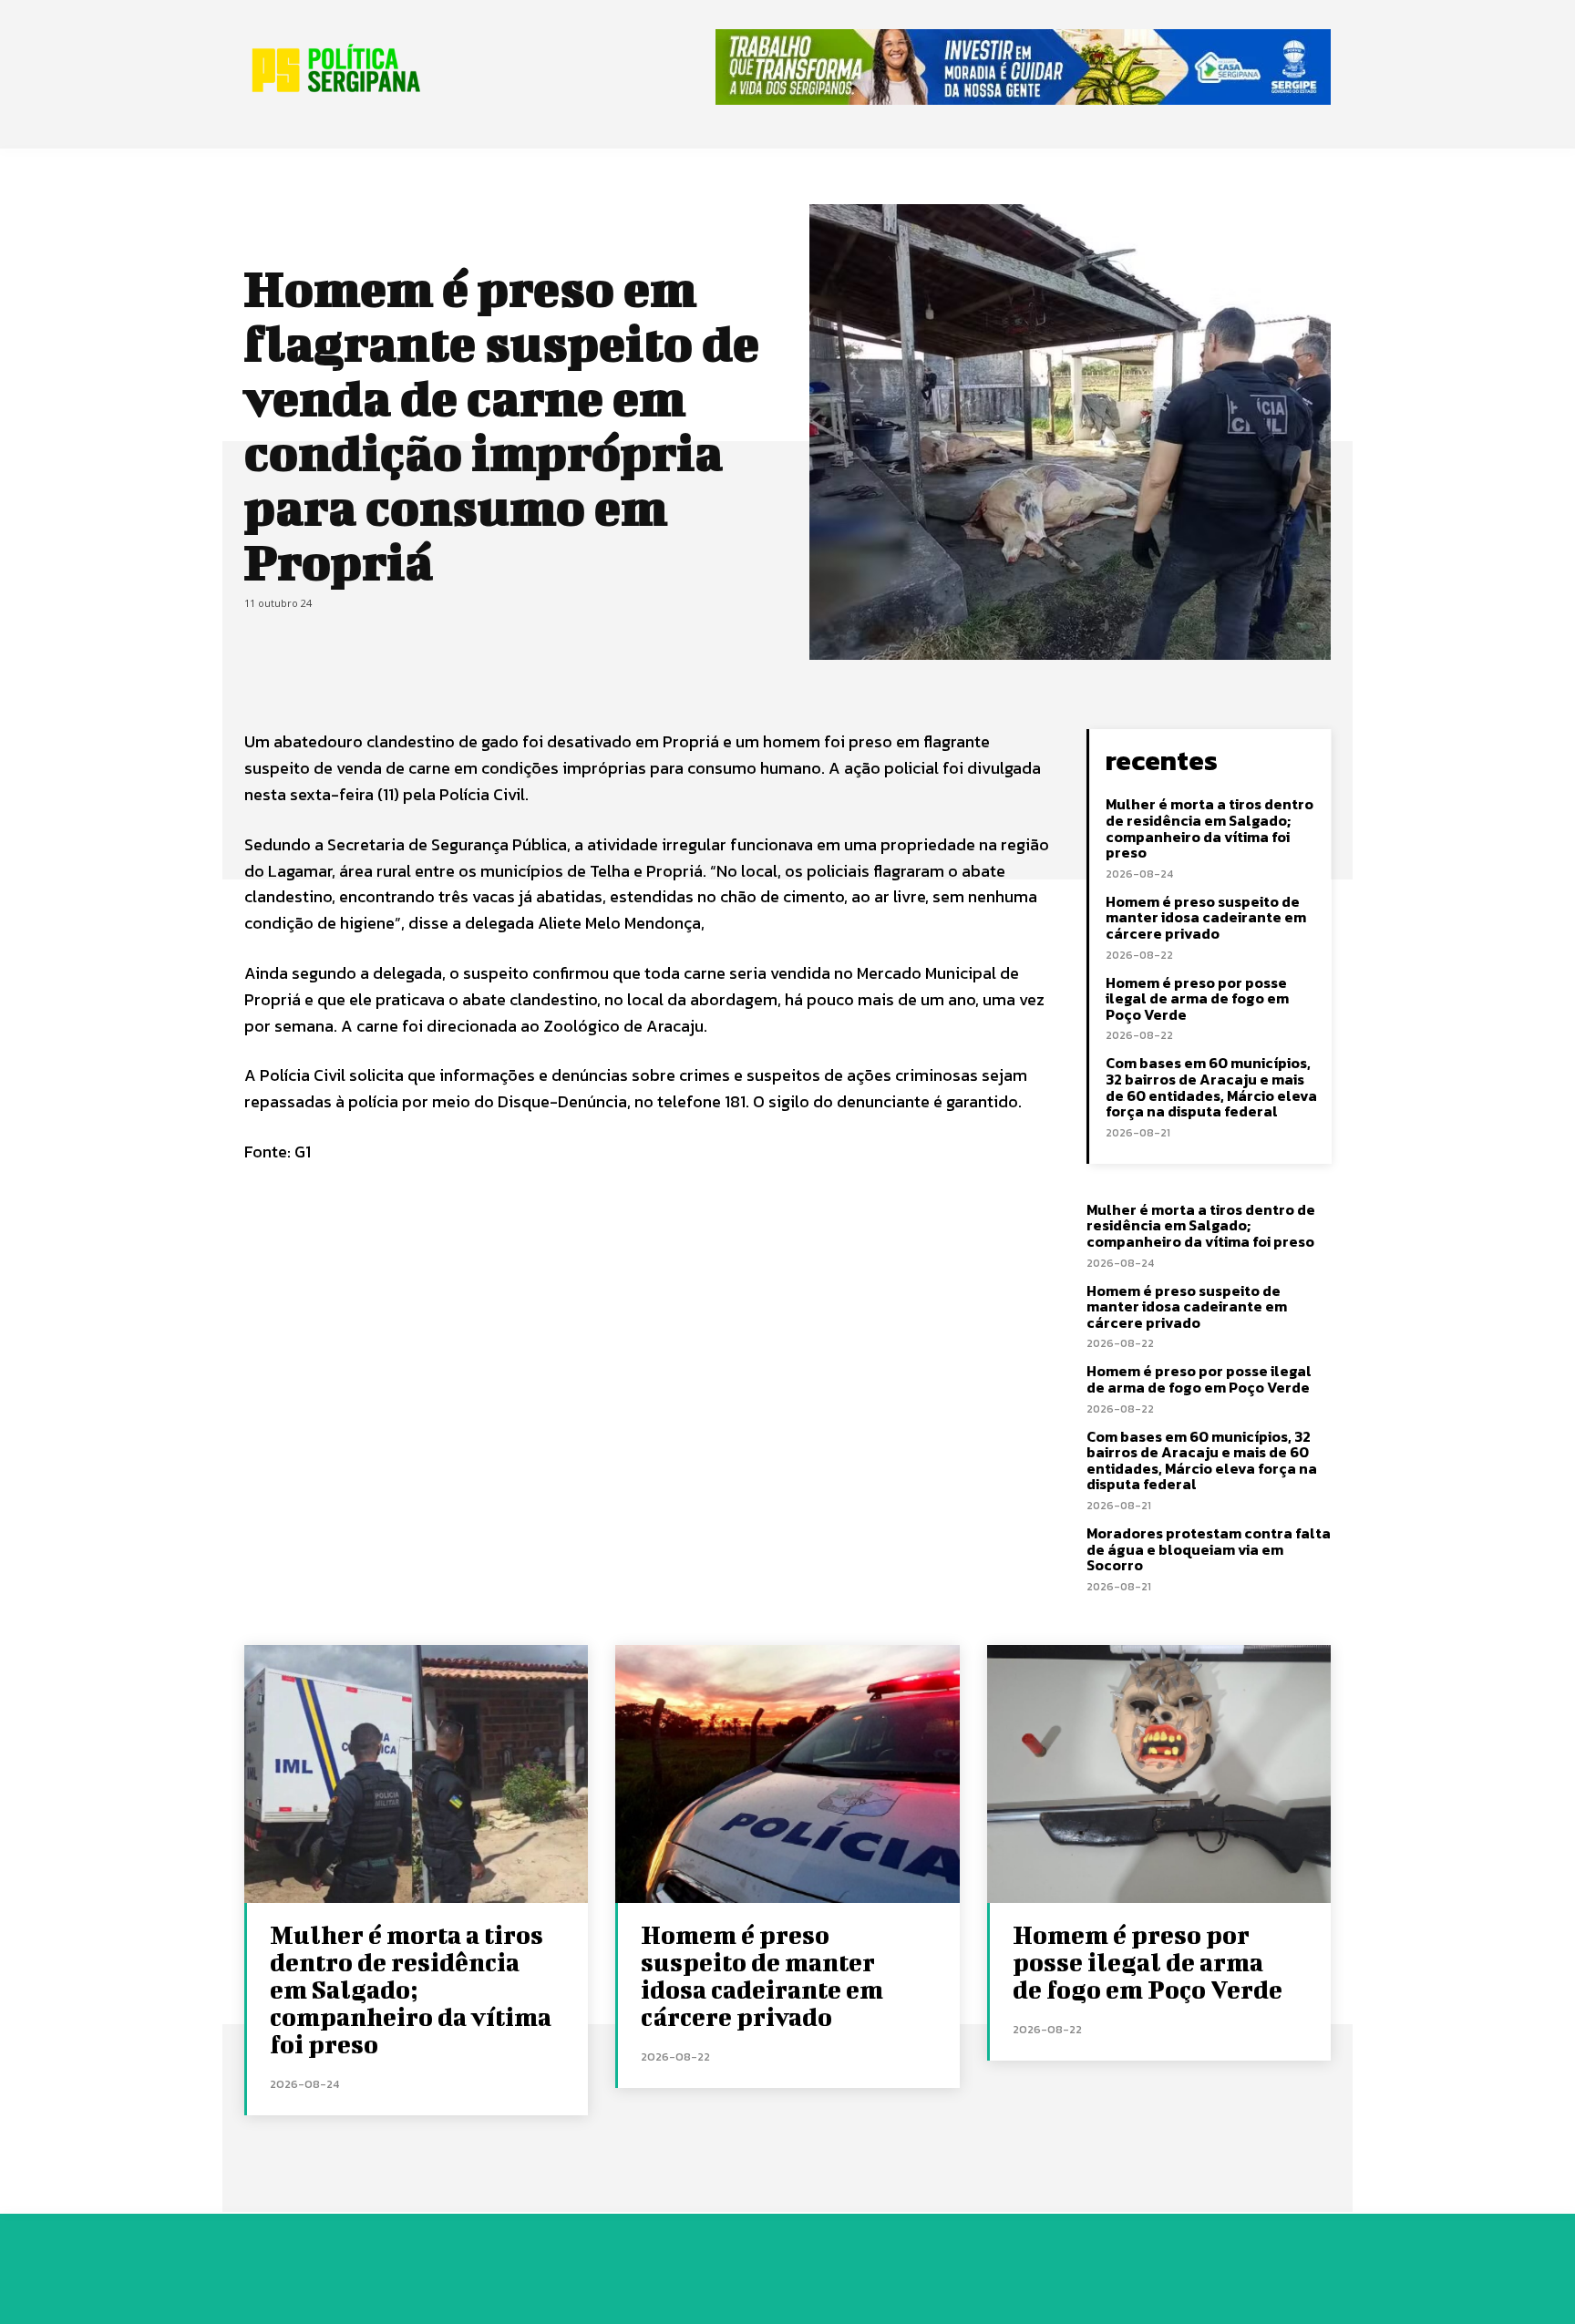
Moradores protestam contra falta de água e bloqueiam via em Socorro (1209, 1549)
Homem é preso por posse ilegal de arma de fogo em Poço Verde (1197, 998)
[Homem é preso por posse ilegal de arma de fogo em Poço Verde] (1159, 1774)
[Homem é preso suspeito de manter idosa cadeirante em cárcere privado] (787, 1774)
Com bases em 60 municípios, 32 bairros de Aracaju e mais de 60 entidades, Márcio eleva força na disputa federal (1211, 1087)
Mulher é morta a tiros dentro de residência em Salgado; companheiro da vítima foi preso (1210, 828)
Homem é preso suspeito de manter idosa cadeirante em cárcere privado (1206, 917)
